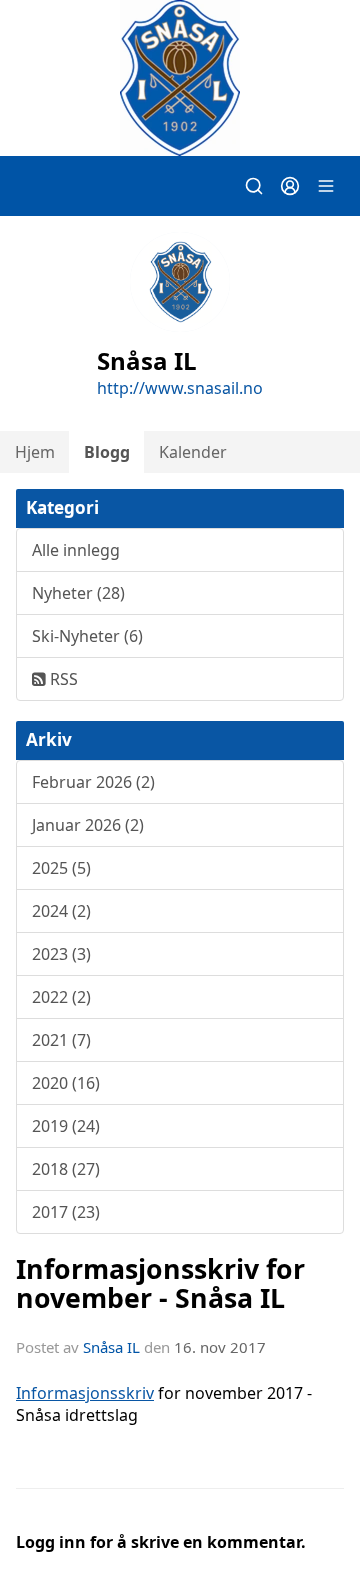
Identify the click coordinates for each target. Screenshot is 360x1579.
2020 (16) (66, 1083)
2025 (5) (61, 868)
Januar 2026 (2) (88, 825)
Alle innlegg (76, 550)
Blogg (107, 452)
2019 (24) (66, 1126)
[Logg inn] (290, 186)
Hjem (35, 452)
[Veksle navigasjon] (326, 186)
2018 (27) (66, 1169)
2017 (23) (66, 1212)
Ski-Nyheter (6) (87, 636)
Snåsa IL (111, 1347)
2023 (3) (61, 954)
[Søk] (254, 186)
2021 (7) (61, 1040)
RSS (62, 679)
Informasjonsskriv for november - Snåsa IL (160, 1283)
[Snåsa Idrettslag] (180, 78)
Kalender (193, 452)
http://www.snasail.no (180, 388)
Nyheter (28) (78, 593)
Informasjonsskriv (85, 1393)
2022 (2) (61, 997)
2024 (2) (61, 911)
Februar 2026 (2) (93, 782)
